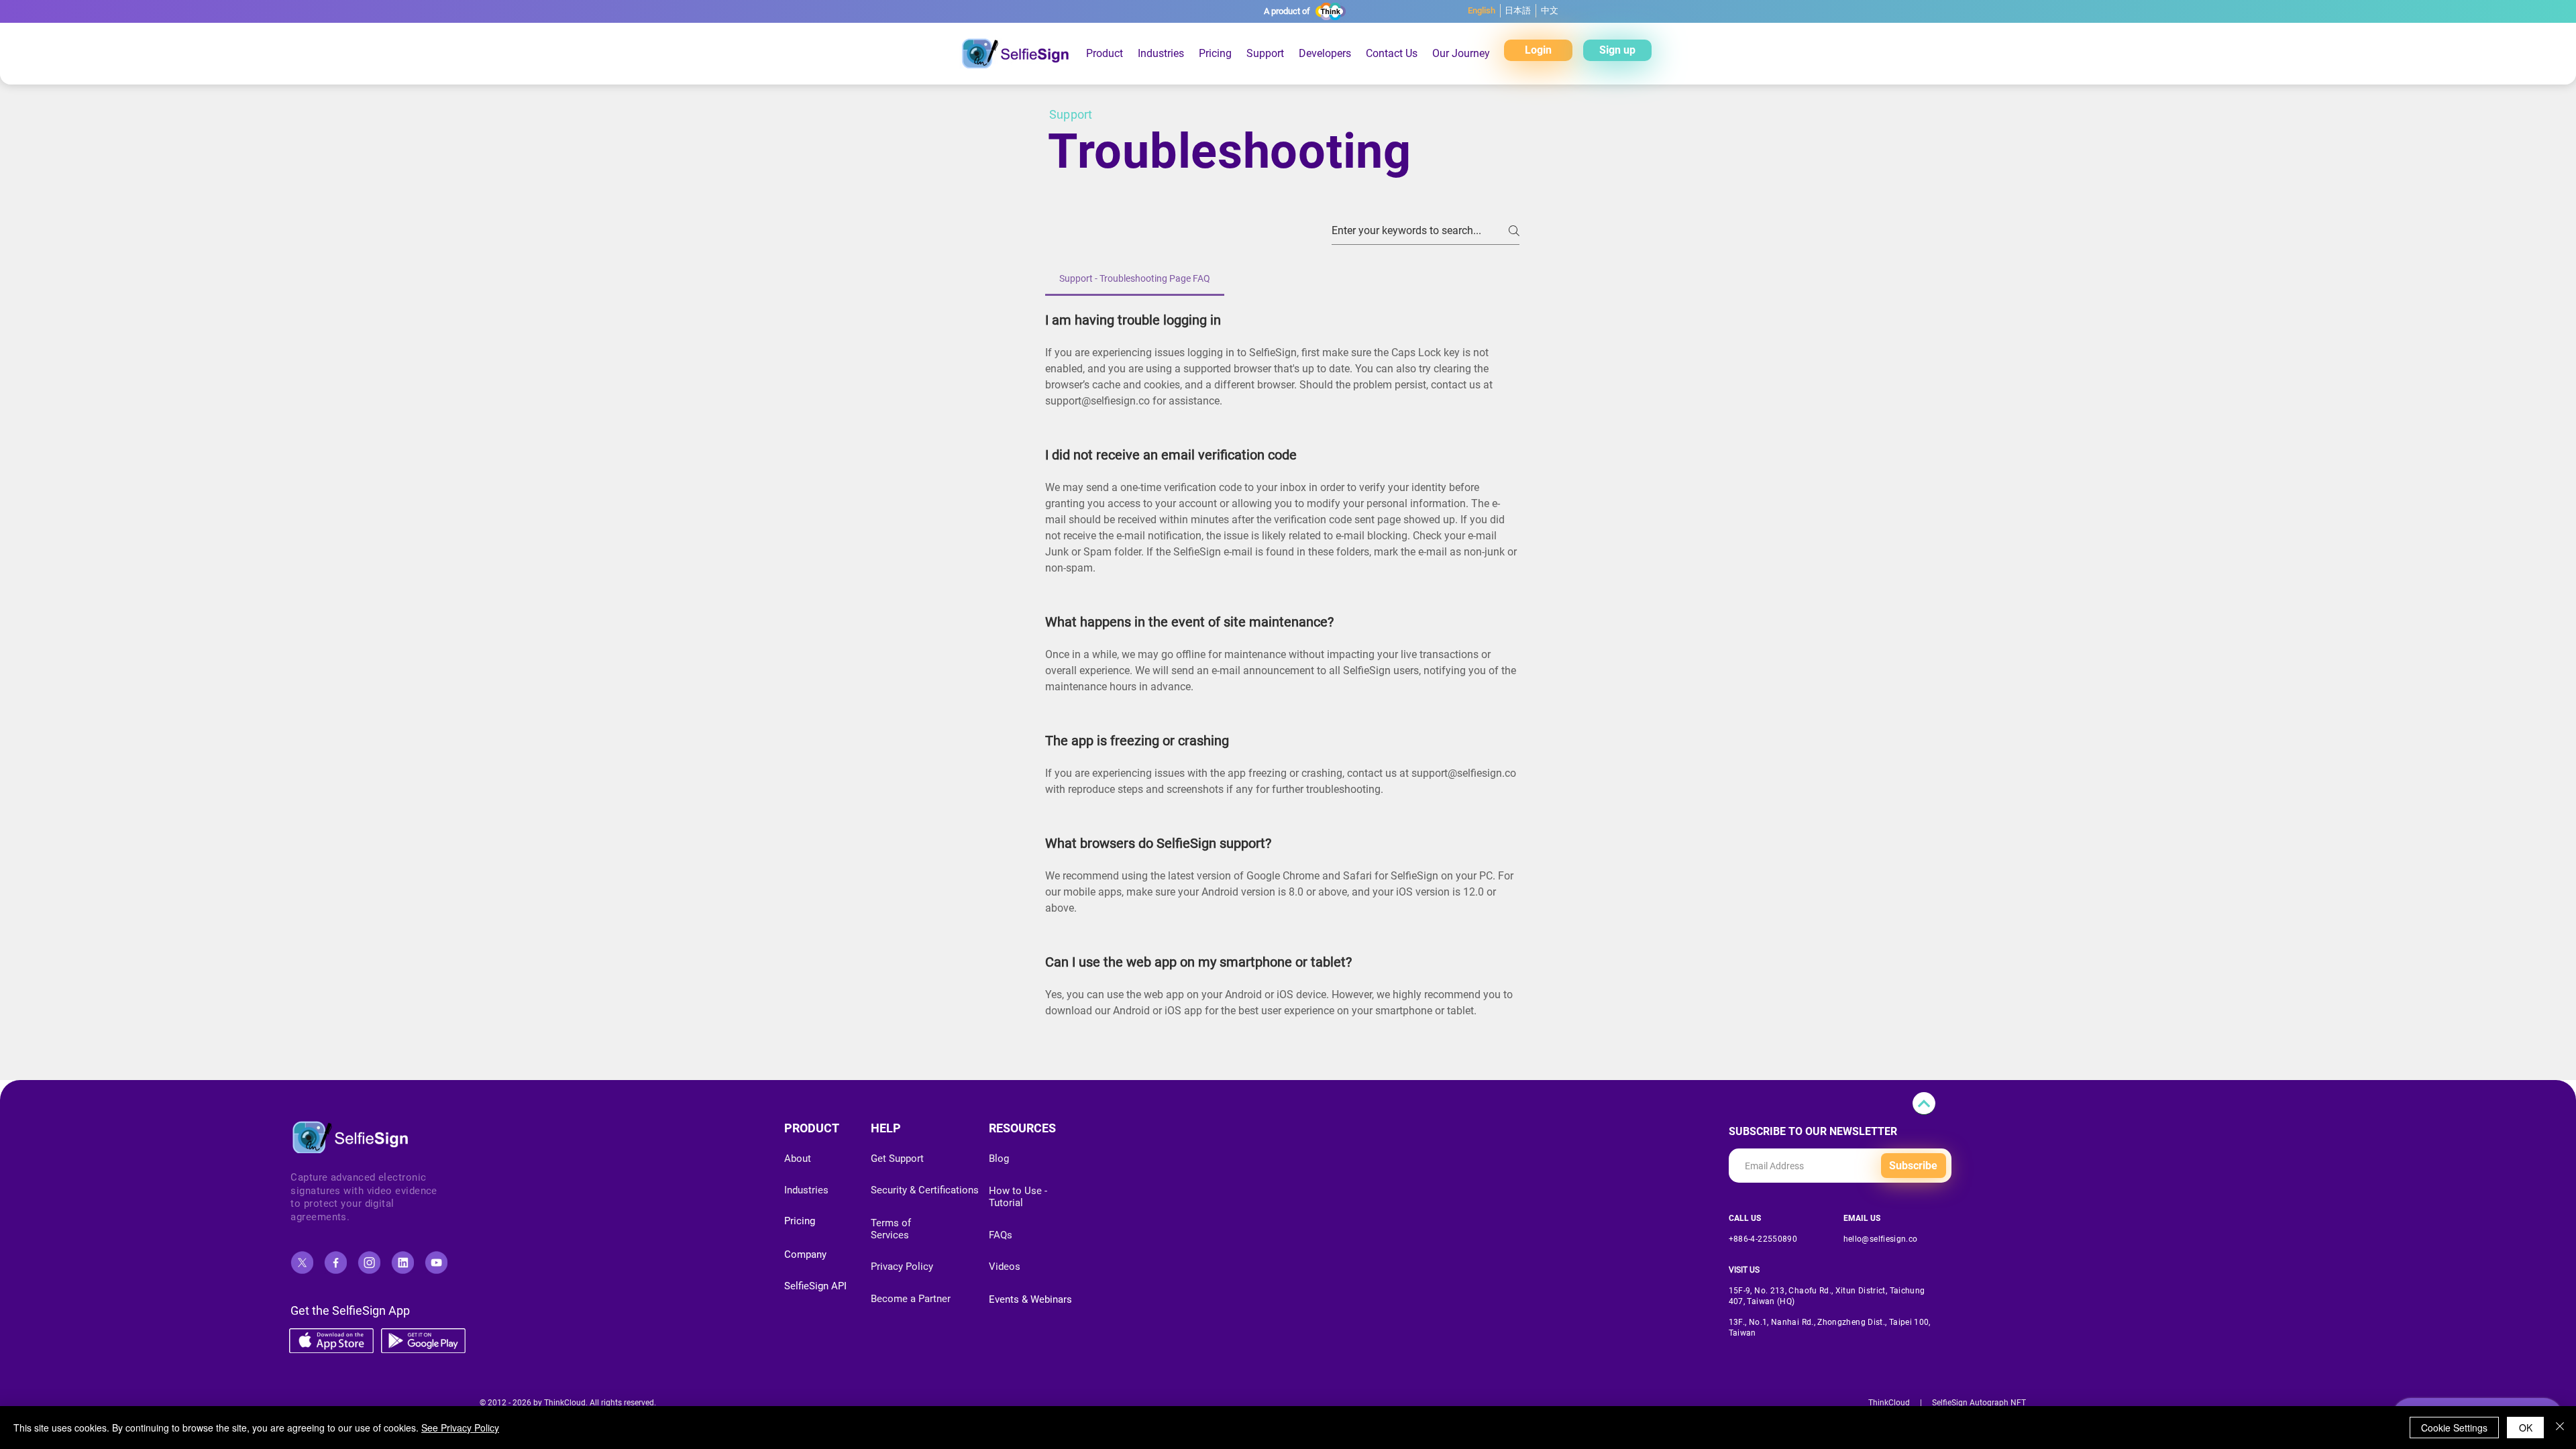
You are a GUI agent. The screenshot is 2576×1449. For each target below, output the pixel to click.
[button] (1215, 53)
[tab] (1135, 278)
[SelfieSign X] (302, 1263)
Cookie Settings (2454, 1428)
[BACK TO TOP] (1924, 1104)
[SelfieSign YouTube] (436, 1263)
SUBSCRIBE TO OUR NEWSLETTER (1813, 1132)
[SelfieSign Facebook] (335, 1263)
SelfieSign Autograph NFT (1979, 1403)
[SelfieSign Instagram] (369, 1263)
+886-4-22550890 (1763, 1239)
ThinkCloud (1889, 1403)
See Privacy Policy (460, 1428)
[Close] (2560, 1428)
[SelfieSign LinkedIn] (402, 1263)
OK (2526, 1428)
